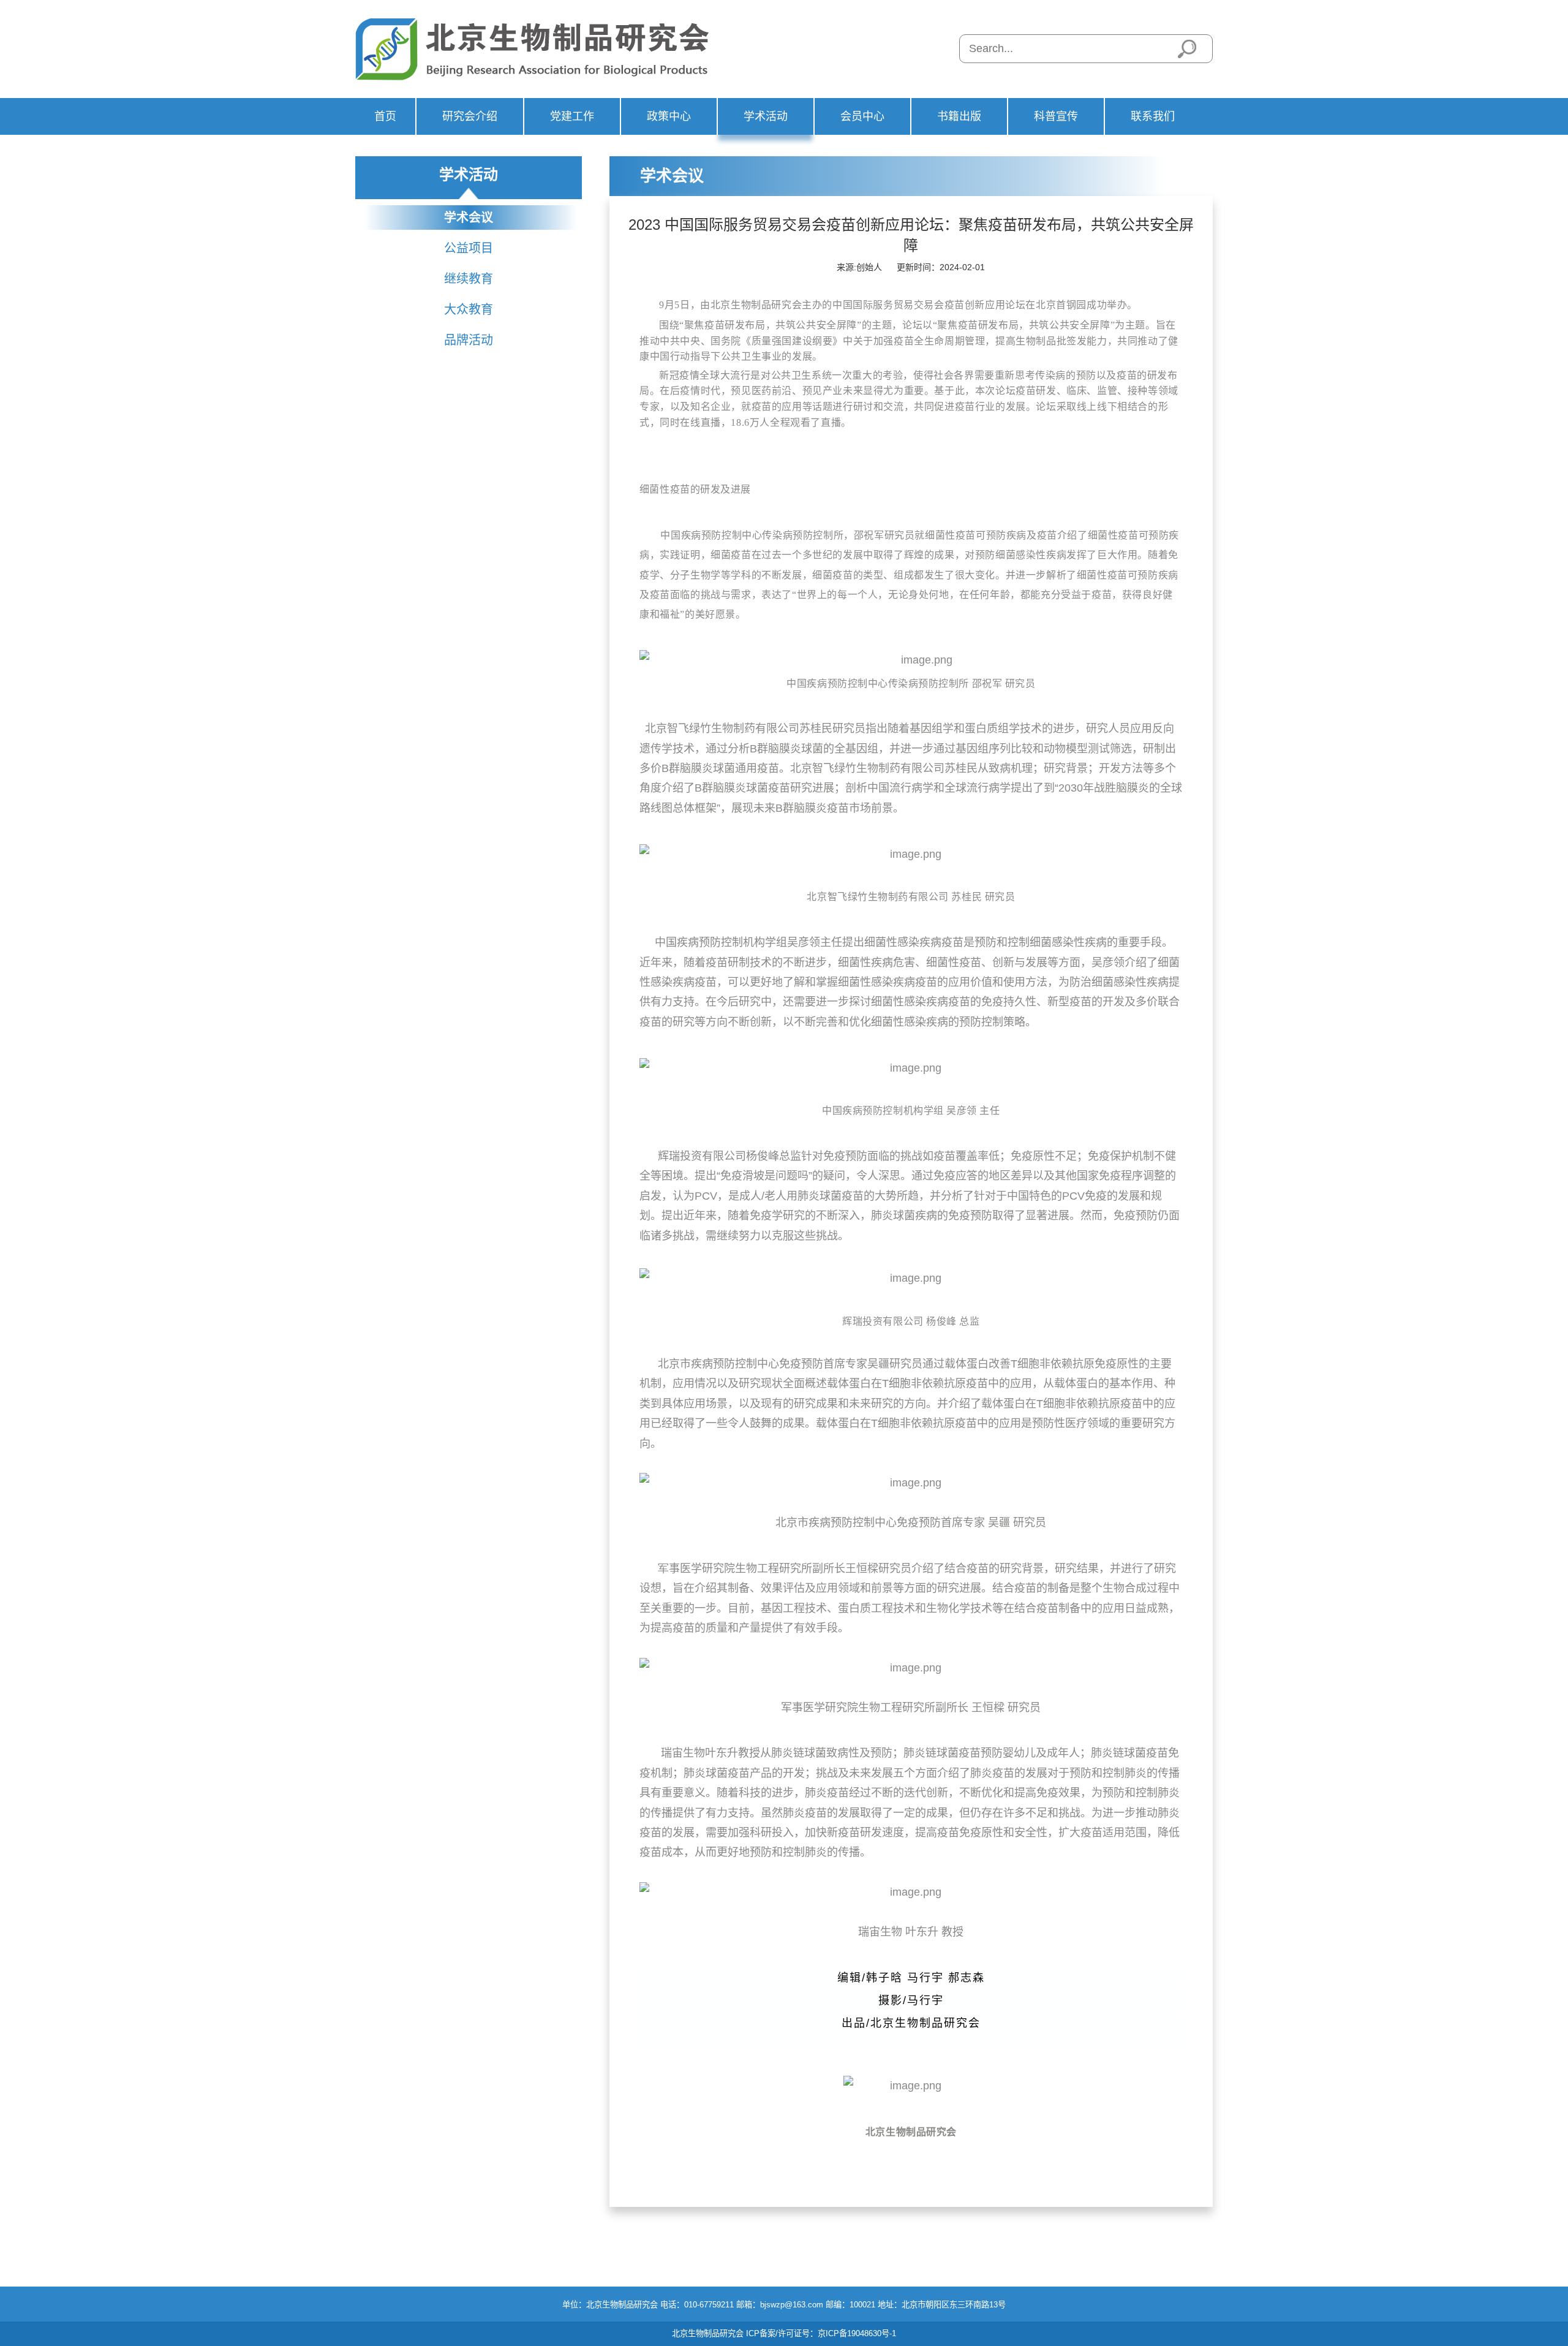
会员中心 (862, 116)
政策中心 (669, 116)
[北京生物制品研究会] (544, 49)
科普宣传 (1056, 116)
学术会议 (469, 218)
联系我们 (1153, 116)
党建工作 (572, 116)
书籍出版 (959, 116)
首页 (385, 116)
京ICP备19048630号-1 (857, 2333)
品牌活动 (469, 340)
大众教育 (469, 309)
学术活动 (766, 116)
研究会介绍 (470, 116)
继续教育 (469, 279)
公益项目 (469, 248)
